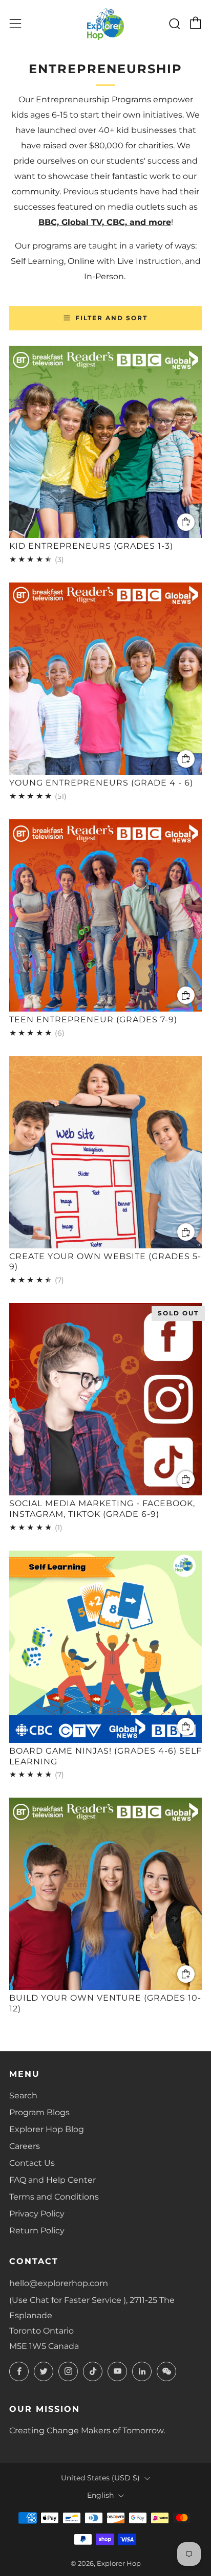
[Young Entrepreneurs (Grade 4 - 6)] (105, 679)
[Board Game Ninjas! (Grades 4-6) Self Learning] (105, 1647)
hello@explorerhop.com (59, 2283)
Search (23, 2096)
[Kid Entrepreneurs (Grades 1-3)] (105, 442)
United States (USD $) (100, 2478)
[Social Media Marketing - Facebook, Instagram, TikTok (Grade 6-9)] (105, 1399)
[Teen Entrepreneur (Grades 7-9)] (105, 915)
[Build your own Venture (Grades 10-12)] (105, 1894)
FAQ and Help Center (52, 2180)
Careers (25, 2146)
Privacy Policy (37, 2214)
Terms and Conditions (54, 2197)
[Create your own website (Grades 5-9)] (105, 1152)
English (100, 2495)
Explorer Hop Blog (47, 2129)
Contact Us (32, 2163)
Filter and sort (111, 318)
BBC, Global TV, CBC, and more (105, 222)
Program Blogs (39, 2112)
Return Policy (37, 2231)
